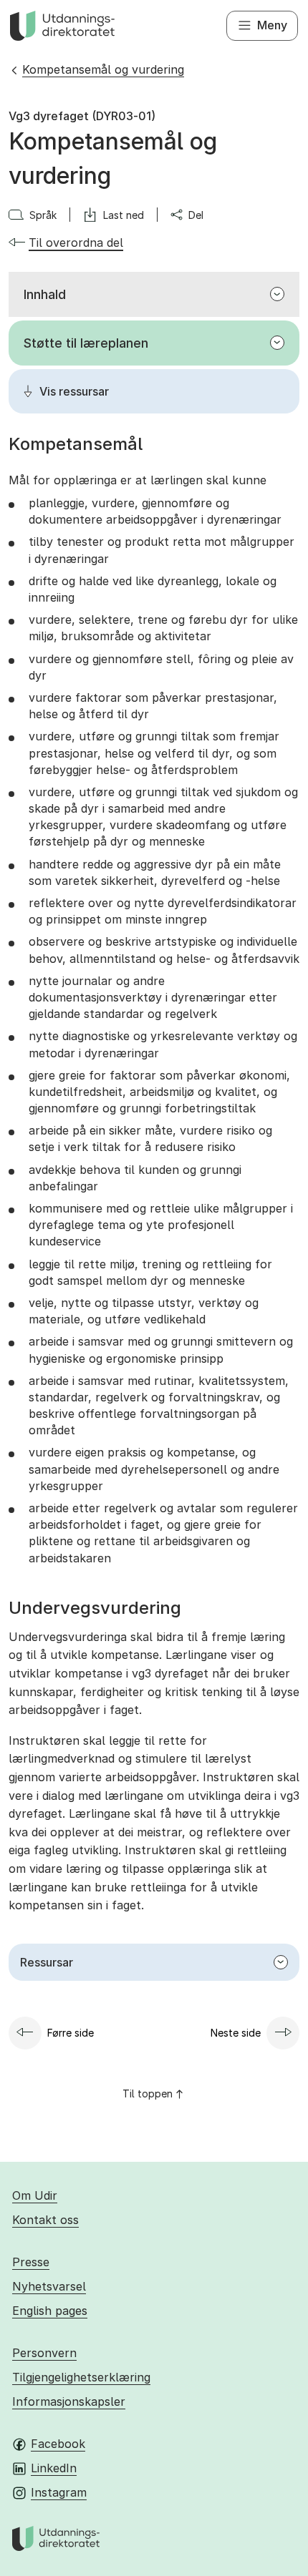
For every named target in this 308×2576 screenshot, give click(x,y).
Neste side (236, 2033)
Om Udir (35, 2195)
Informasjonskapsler (69, 2401)
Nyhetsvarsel (49, 2286)
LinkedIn (54, 2468)
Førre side (71, 2033)
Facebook (58, 2444)
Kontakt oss (45, 2220)
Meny (272, 25)
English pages (50, 2311)
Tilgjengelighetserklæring (81, 2377)
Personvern (44, 2353)
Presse (31, 2262)
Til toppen (148, 2093)
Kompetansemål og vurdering (103, 69)
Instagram (59, 2492)
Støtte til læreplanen (86, 343)
